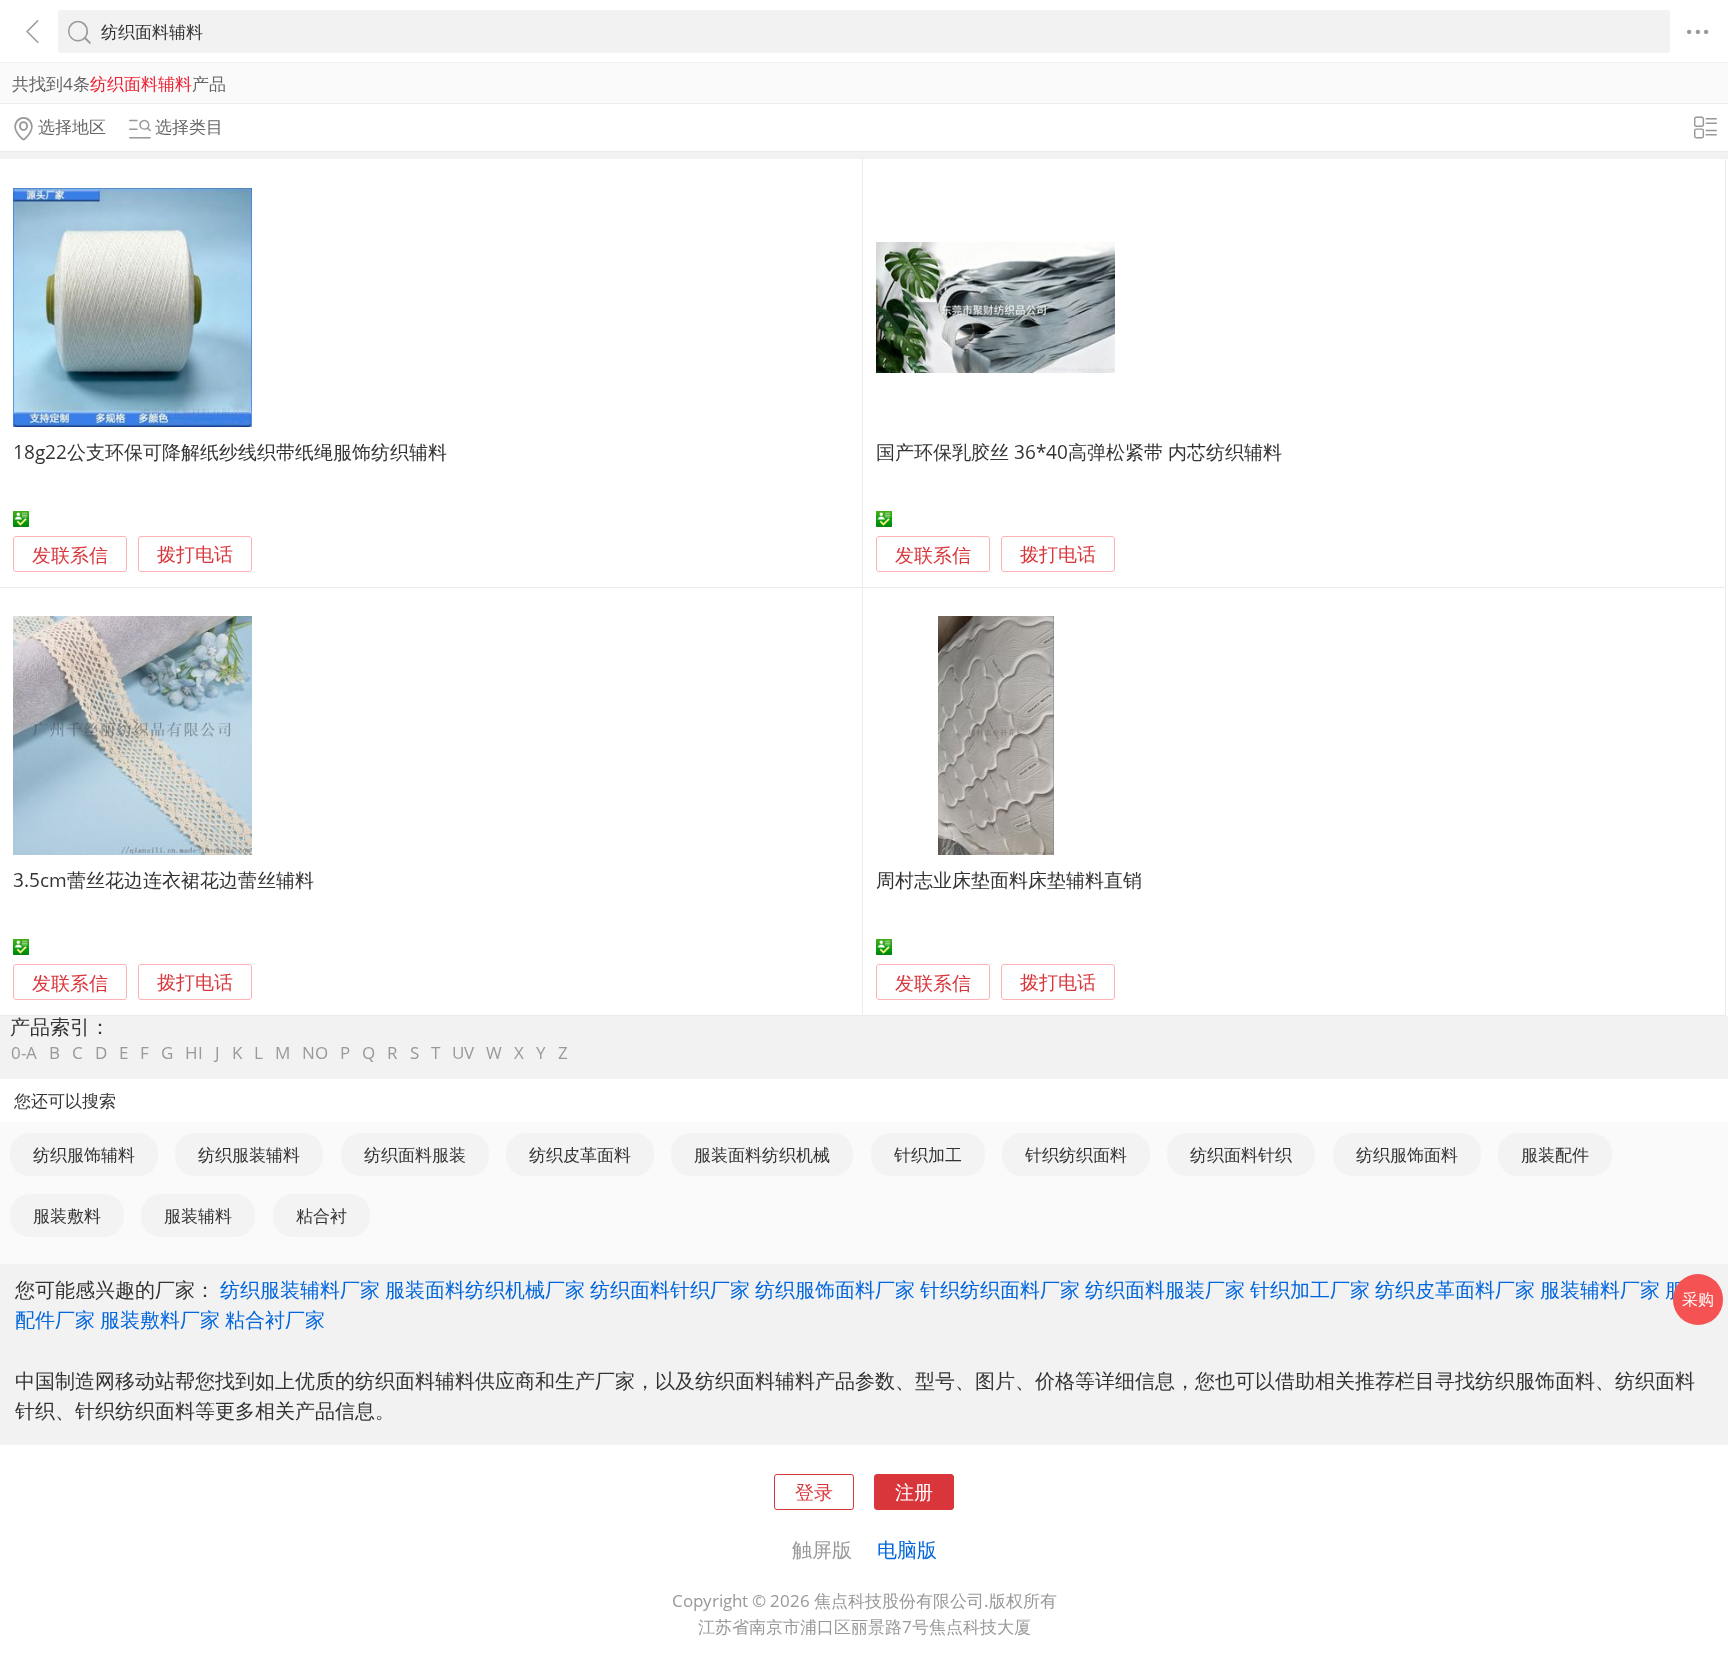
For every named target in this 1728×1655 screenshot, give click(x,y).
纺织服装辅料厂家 (300, 1289)
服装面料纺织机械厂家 (485, 1289)
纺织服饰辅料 (84, 1154)
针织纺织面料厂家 (1000, 1289)
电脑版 (907, 1549)
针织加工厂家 (1310, 1289)
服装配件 (1555, 1154)
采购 (1698, 1299)
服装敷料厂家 (160, 1319)
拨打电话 (195, 554)
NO (315, 1052)
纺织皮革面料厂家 (1455, 1289)
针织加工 (928, 1154)
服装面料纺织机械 (762, 1154)
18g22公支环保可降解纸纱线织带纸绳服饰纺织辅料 (230, 451)
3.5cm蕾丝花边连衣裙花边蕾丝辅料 (163, 879)
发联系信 (70, 554)
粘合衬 (321, 1215)
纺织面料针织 (1241, 1154)
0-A (24, 1052)
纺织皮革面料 (580, 1154)
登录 (814, 1491)
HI (194, 1052)
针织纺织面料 (1076, 1154)
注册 (914, 1491)
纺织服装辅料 (249, 1154)
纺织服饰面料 (1407, 1154)
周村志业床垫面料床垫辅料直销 (1009, 879)
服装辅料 (198, 1215)
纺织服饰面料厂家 (835, 1289)
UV (463, 1052)
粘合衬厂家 (275, 1319)
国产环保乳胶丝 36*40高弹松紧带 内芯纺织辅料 (1079, 451)
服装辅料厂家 (1600, 1289)
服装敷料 (67, 1215)
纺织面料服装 (415, 1154)
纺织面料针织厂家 (670, 1289)
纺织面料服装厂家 (1165, 1289)
